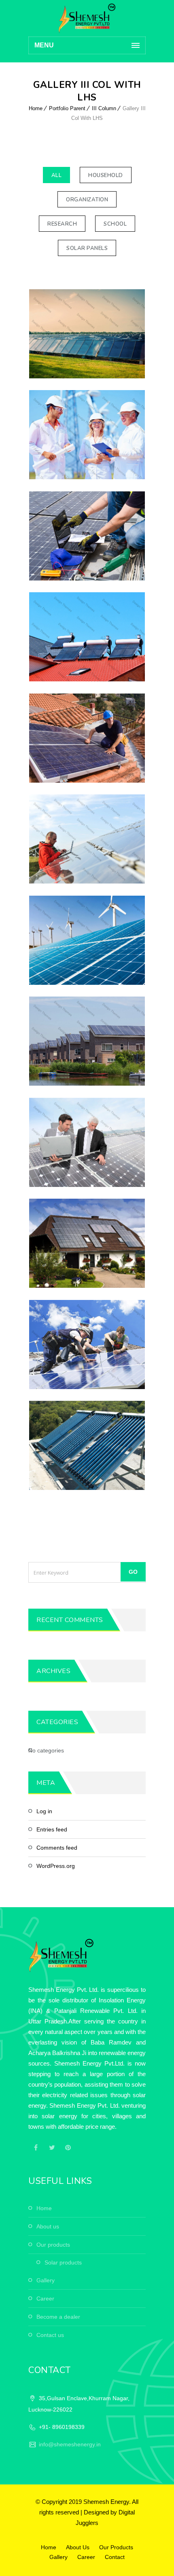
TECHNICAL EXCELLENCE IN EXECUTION (87, 838)
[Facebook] (36, 2147)
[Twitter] (52, 2147)
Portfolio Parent (67, 108)
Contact (115, 2557)
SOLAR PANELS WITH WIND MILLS (87, 940)
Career (45, 2299)
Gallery (46, 2280)
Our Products (53, 2245)
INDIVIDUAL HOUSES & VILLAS (87, 1243)
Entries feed (52, 1829)
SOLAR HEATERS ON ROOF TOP (87, 1445)
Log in (44, 1811)
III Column (104, 108)
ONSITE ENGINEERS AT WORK (87, 434)
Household (106, 175)
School (115, 224)
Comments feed (57, 1848)
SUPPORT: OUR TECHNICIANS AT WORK (87, 1344)
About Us (48, 2226)
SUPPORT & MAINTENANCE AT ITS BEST (87, 737)
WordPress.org (56, 1866)
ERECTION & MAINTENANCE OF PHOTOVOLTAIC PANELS (87, 1142)
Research (62, 224)
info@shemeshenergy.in (70, 2444)
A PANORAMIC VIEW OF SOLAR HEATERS (87, 636)
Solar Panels (87, 248)
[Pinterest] (68, 2147)
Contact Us (50, 2335)
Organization (87, 200)
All (57, 175)
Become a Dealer (58, 2317)
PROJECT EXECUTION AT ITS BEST (87, 535)
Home (36, 108)
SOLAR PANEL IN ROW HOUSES (87, 1040)
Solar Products (63, 2262)
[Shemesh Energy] (87, 18)
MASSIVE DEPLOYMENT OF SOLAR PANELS (87, 333)
